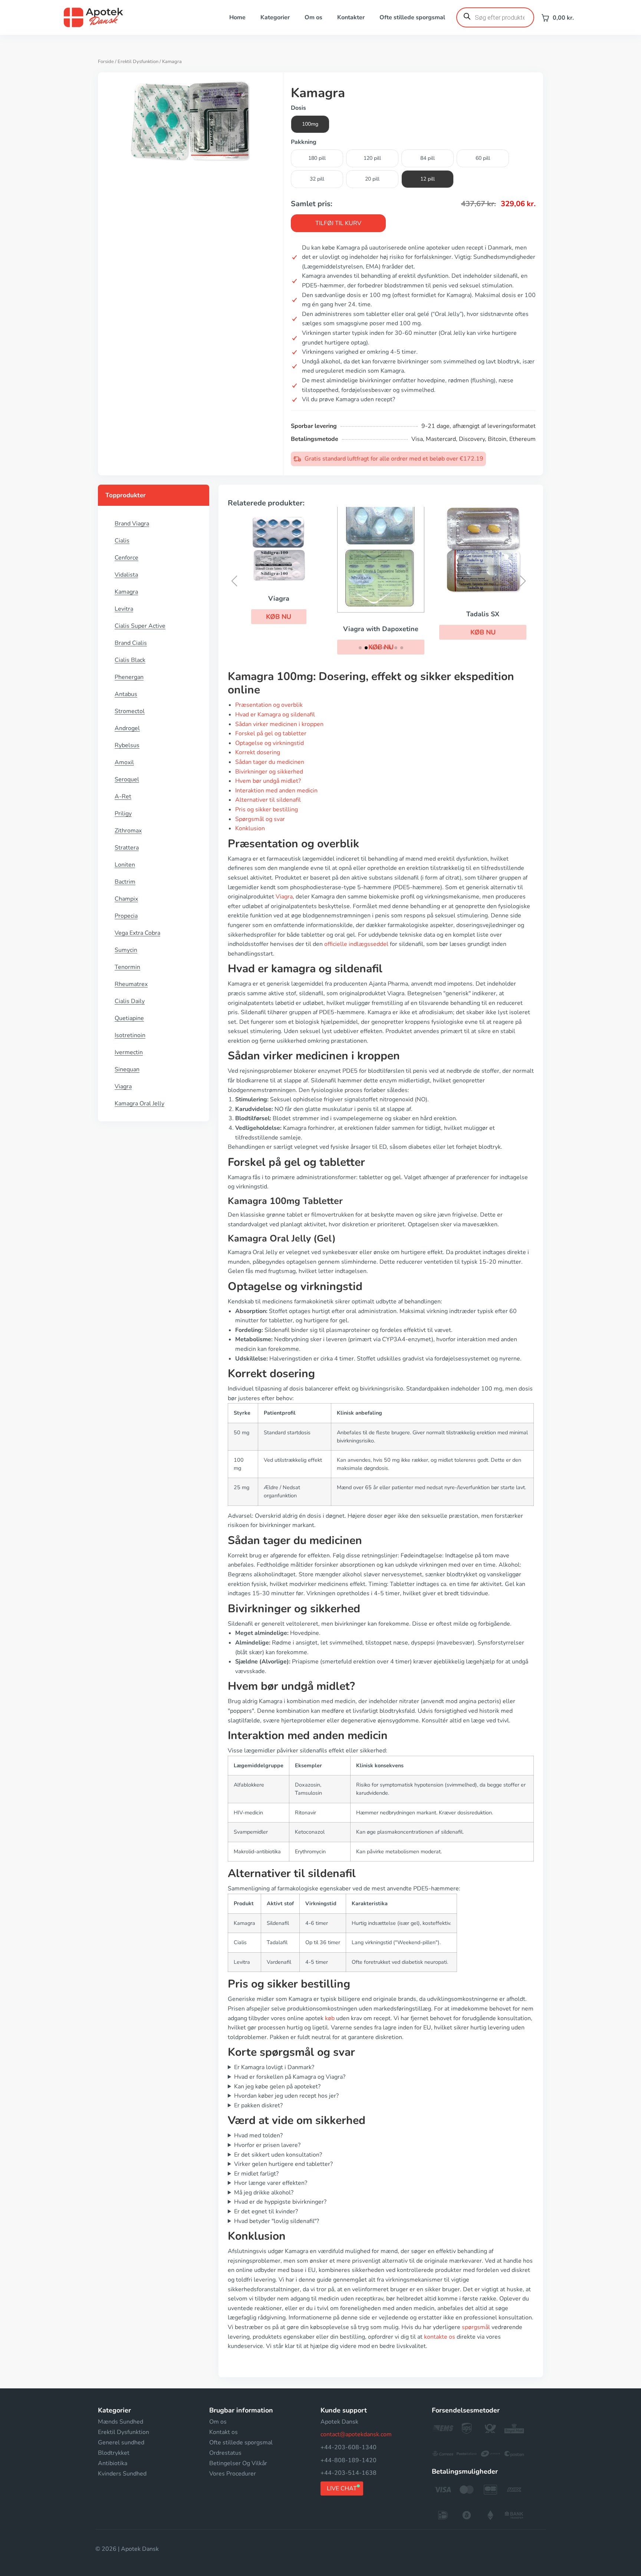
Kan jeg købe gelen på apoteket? (277, 2087)
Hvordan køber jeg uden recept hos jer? (286, 2096)
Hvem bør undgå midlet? (268, 781)
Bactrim (125, 882)
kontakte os (440, 2337)
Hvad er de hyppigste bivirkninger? (280, 2202)
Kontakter (351, 17)
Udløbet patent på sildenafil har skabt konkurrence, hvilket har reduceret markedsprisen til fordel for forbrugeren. (379, 2146)
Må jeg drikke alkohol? (264, 2193)
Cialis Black (130, 660)
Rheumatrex (131, 984)
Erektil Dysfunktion (138, 62)
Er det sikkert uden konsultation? (278, 2155)
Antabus (126, 694)
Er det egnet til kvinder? (266, 2211)
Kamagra (126, 592)
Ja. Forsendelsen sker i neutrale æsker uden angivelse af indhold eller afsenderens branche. (350, 2106)
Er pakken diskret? (258, 2105)
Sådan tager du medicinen (270, 762)
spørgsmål (476, 2327)
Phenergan (129, 677)
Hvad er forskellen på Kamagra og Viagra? (290, 2077)
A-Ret (123, 796)
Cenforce (126, 558)
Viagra (123, 1086)
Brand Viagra (132, 524)
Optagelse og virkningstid (269, 743)
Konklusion (250, 828)
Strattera (127, 848)
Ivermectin (129, 1052)
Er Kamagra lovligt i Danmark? (274, 2067)
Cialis (122, 541)
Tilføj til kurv (338, 223)
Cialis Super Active (140, 626)
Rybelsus (127, 745)
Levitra (124, 609)
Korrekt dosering (258, 752)
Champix (126, 899)
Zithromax (128, 831)
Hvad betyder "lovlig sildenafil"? (277, 2221)
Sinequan (127, 1069)
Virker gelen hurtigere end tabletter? (283, 2164)
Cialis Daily (130, 1001)
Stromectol (130, 711)
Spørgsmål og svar (260, 819)
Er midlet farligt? (256, 2174)
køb (330, 2018)
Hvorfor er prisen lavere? (267, 2145)
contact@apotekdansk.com (356, 2434)
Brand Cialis (131, 643)
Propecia (126, 916)
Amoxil (124, 762)
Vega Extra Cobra (137, 933)
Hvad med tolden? (258, 2135)
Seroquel (127, 779)
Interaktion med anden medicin (276, 791)
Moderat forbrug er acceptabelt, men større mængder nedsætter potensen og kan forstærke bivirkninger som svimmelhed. (374, 2193)
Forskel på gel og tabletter (271, 733)
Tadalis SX (406, 614)
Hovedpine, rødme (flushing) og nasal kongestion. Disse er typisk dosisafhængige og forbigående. (358, 2202)
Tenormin (127, 967)
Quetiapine (129, 1018)
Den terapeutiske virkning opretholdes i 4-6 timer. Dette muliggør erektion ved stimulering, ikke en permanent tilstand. (377, 2184)
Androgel (127, 728)
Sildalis (508, 603)
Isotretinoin (130, 1035)
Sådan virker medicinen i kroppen (279, 724)
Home (237, 17)
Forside (106, 62)
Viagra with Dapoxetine (304, 629)
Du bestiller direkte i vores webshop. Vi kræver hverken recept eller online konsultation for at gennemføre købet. (379, 2096)
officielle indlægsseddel (356, 944)
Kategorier (275, 17)
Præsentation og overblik (269, 705)
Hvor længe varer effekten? (271, 2183)
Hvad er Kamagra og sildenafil (275, 715)
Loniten (125, 865)
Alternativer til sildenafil (268, 800)
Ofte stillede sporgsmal (412, 17)
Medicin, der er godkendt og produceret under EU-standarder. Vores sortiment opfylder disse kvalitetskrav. (371, 2222)
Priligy (123, 814)
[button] (406, 632)
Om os (313, 17)
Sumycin (126, 950)
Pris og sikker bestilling (267, 809)
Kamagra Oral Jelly (139, 1104)
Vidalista (126, 575)
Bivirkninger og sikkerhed (269, 772)
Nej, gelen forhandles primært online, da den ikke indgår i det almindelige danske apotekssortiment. (361, 2087)
